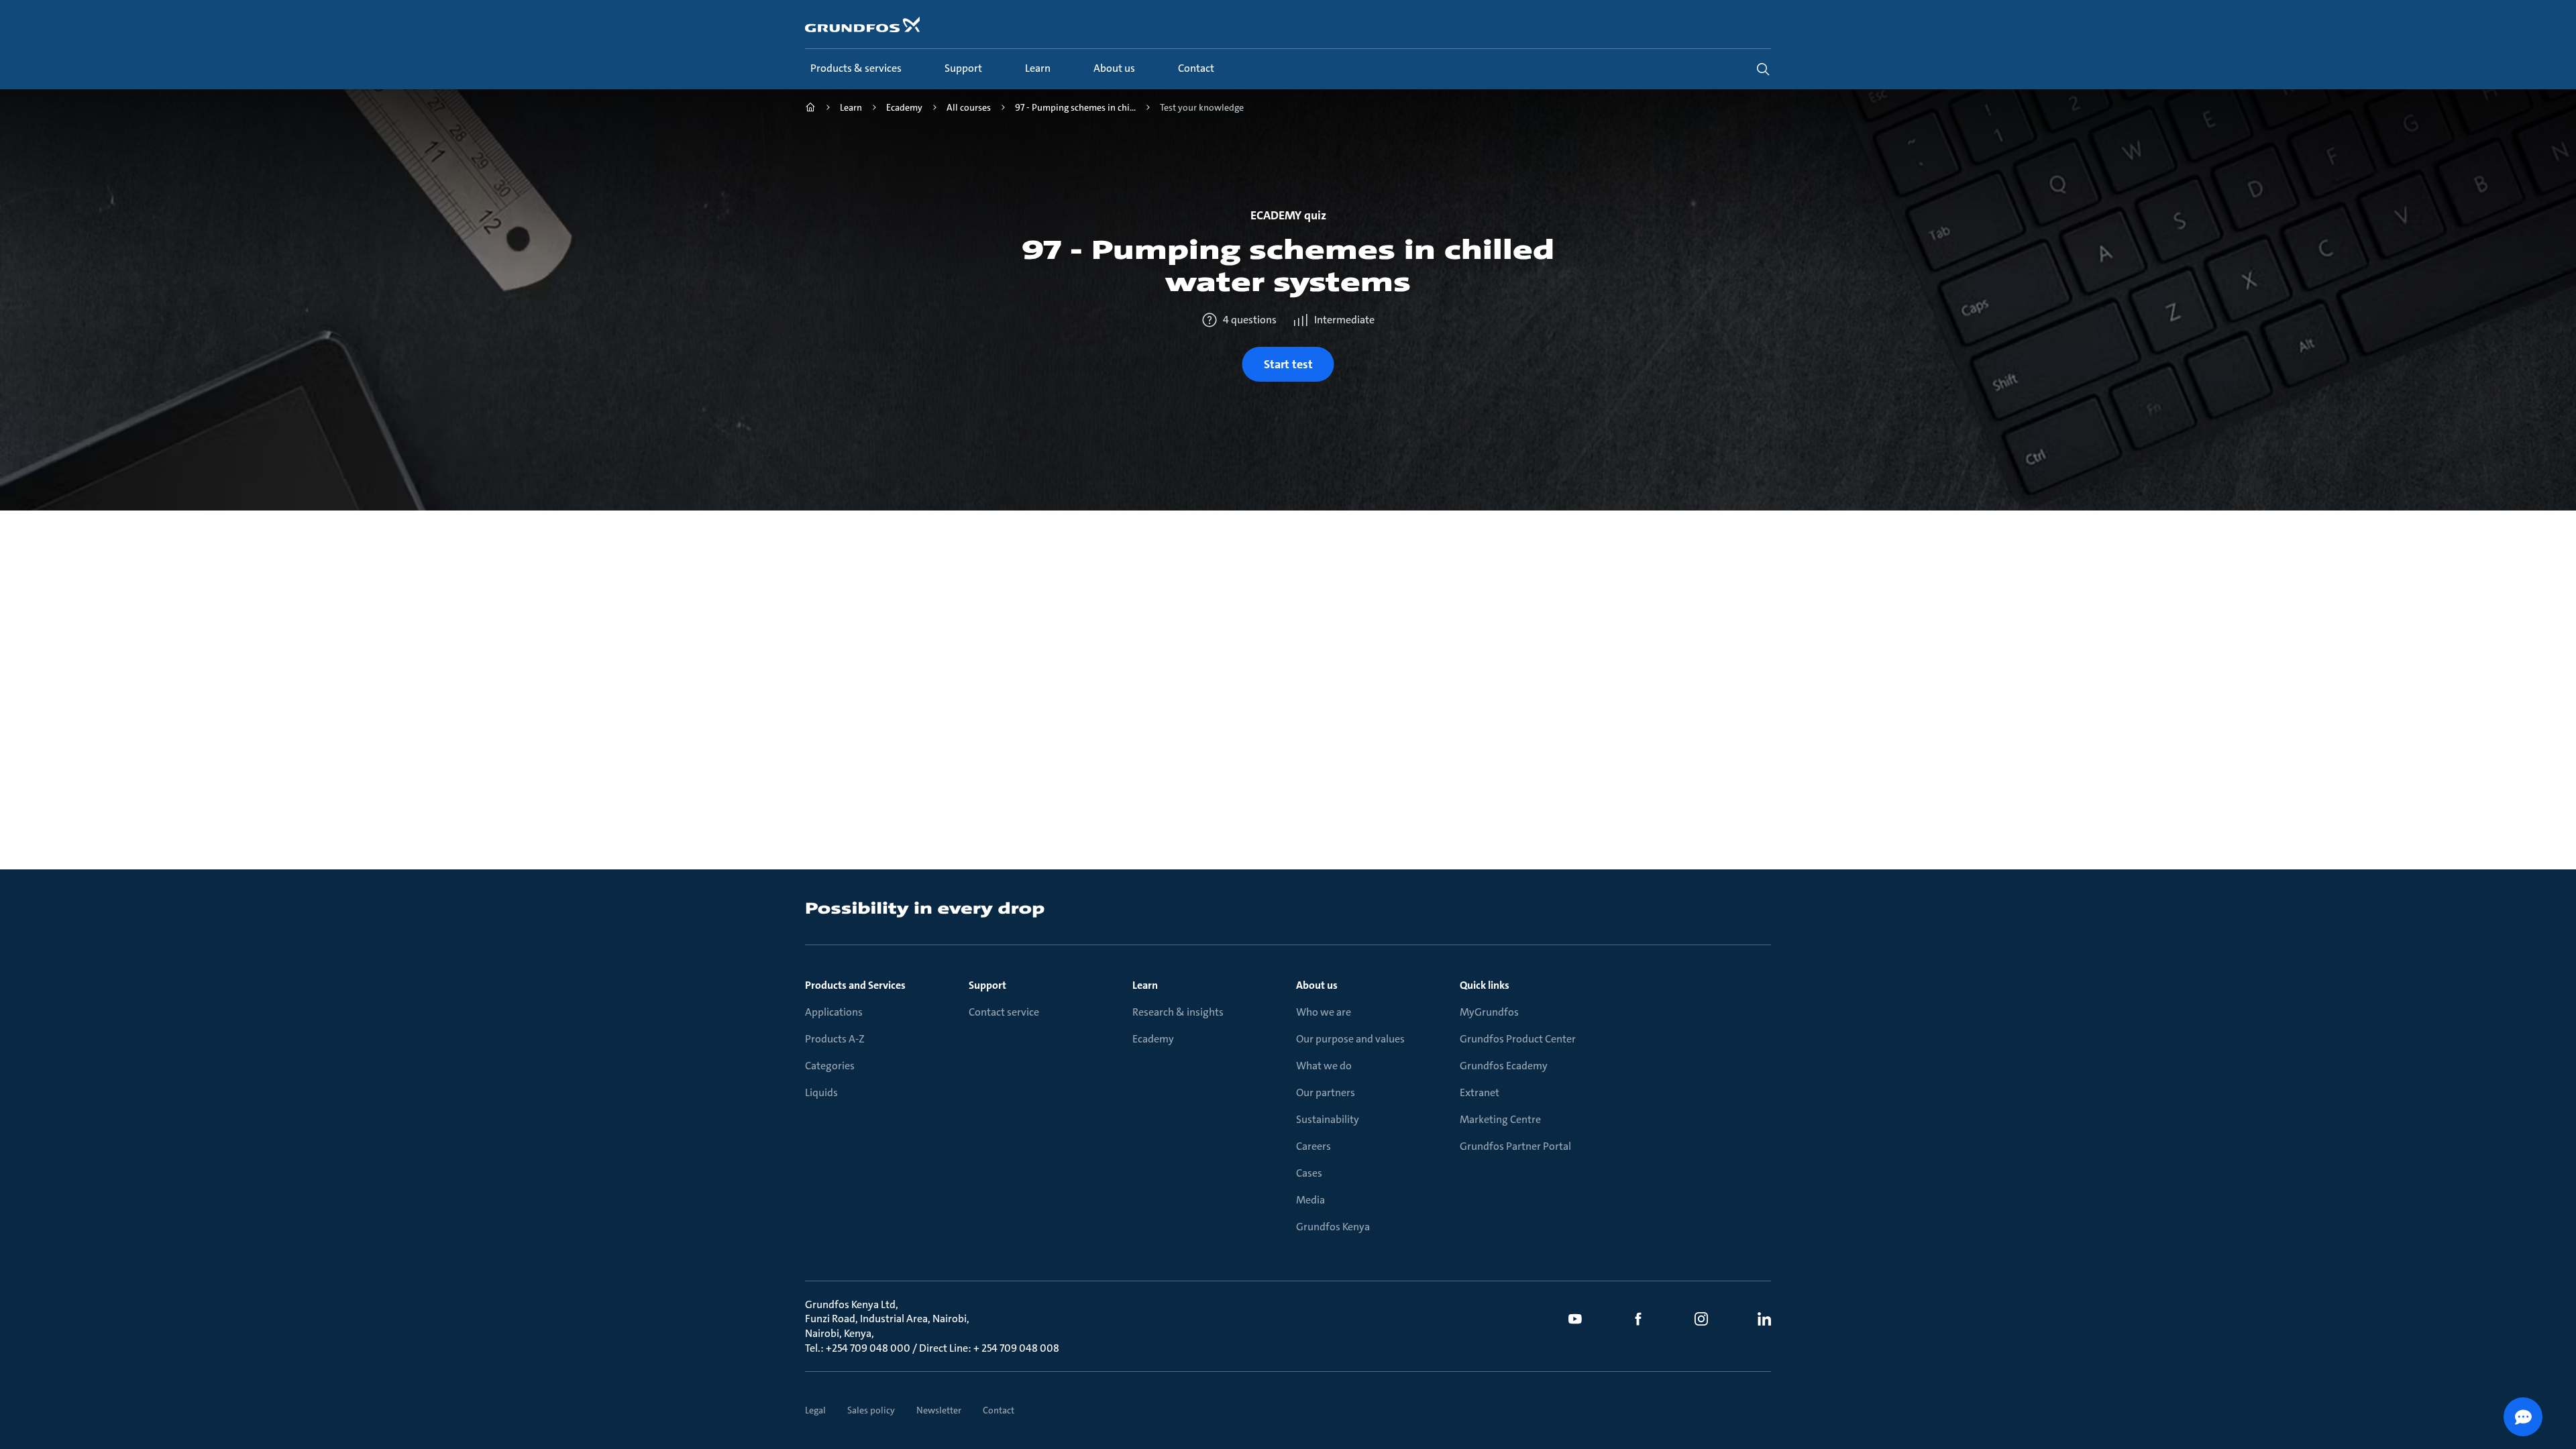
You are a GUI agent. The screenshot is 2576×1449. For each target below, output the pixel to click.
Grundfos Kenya (1333, 1227)
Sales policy (871, 1410)
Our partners (1326, 1092)
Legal (815, 1410)
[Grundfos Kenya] (810, 109)
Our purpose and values (1350, 1039)
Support (987, 985)
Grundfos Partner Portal (1515, 1146)
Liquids (821, 1092)
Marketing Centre (1500, 1119)
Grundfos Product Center (1518, 1039)
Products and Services (855, 985)
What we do (1324, 1066)
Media (1310, 1200)
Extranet (1480, 1092)
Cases (1309, 1173)
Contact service (1004, 1012)
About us (1317, 985)
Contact (999, 1410)
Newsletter (939, 1410)
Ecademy (1153, 1039)
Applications (834, 1012)
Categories (830, 1066)
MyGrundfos (1489, 1012)
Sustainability (1328, 1119)
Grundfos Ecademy (1504, 1066)
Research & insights (1178, 1012)
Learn (1145, 985)
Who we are (1324, 1012)
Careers (1313, 1146)
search (1763, 69)
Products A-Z (835, 1039)
